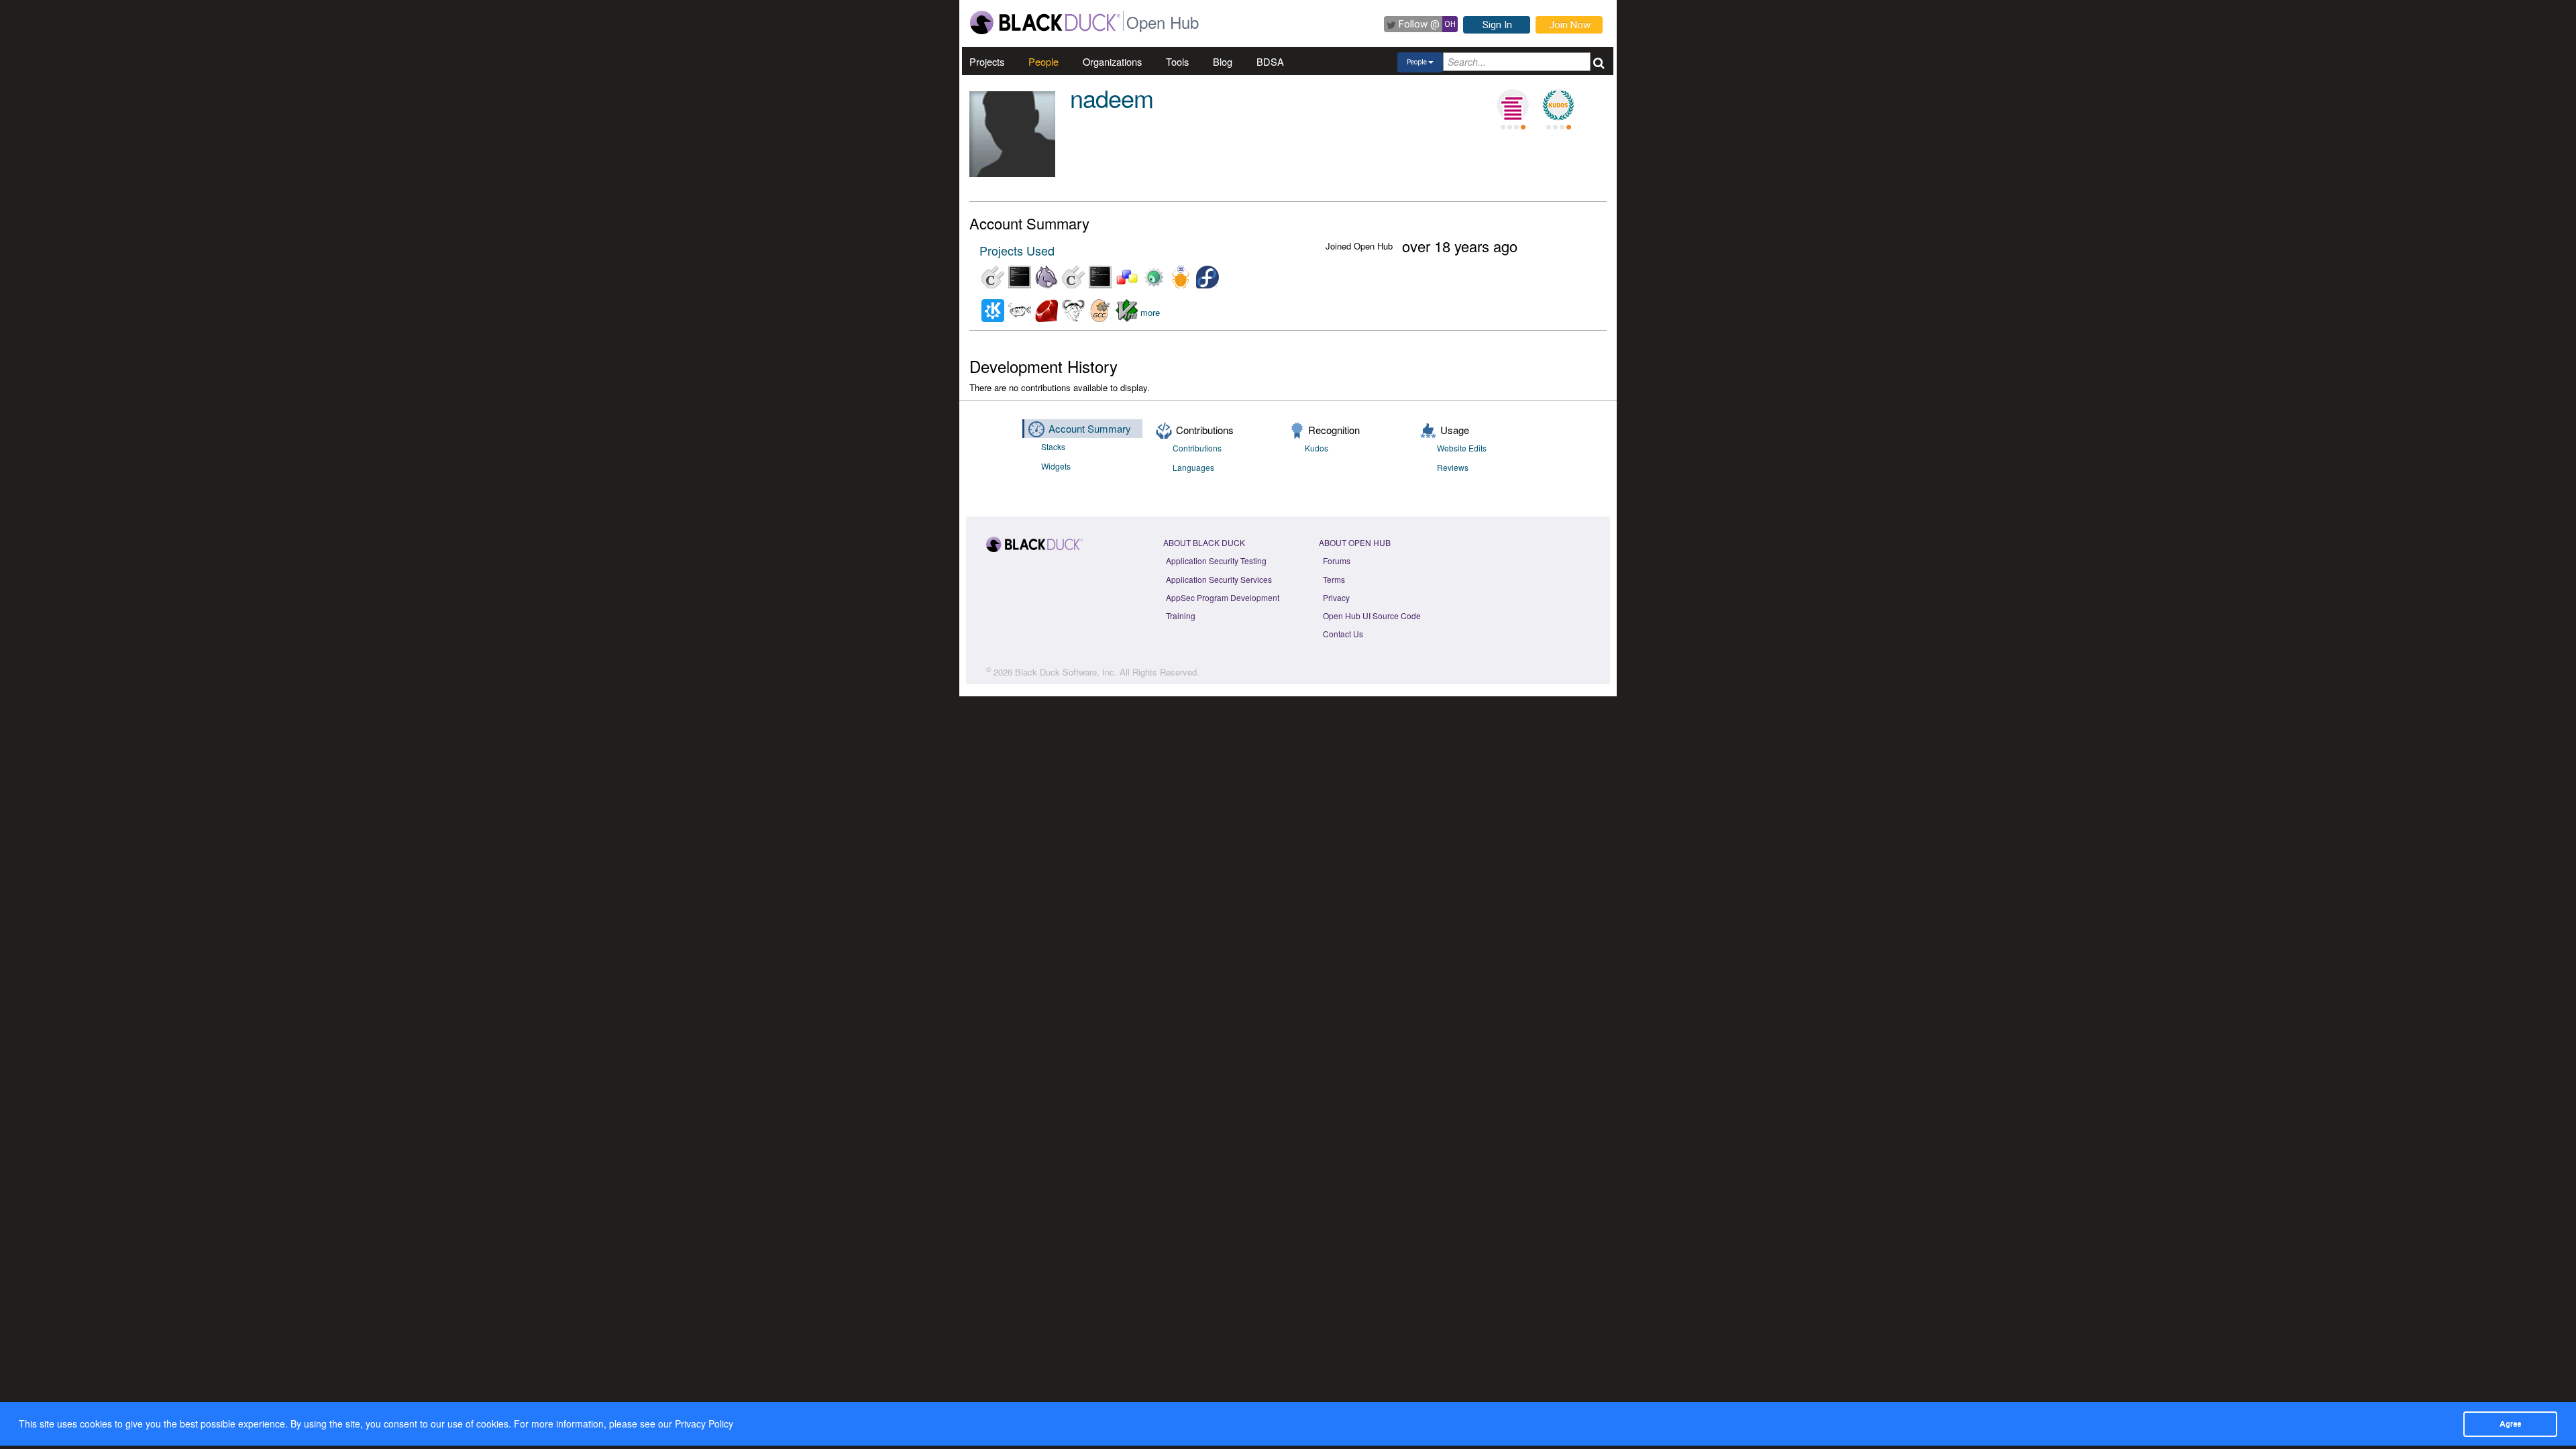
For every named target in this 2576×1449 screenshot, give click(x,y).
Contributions (1197, 448)
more (1150, 313)
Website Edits (1462, 448)
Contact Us (1343, 634)
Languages (1193, 467)
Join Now (1570, 25)
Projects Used (1017, 250)
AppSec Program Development (1223, 597)
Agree (2510, 1424)
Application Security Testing (1216, 560)
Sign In (1497, 25)
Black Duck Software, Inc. (1066, 672)
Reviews (1453, 467)
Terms (1334, 579)
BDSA (1270, 61)
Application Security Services (1219, 579)
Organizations (1112, 61)
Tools (1177, 61)
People (1043, 61)
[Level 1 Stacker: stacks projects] (1513, 105)
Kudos (1317, 448)
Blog (1223, 61)
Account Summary (1090, 428)
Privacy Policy (704, 1424)
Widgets (1056, 466)
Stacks (1053, 446)
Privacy (1336, 597)
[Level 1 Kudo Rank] (1558, 105)
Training (1181, 615)
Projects (987, 61)
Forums (1337, 560)
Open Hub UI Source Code (1372, 615)
